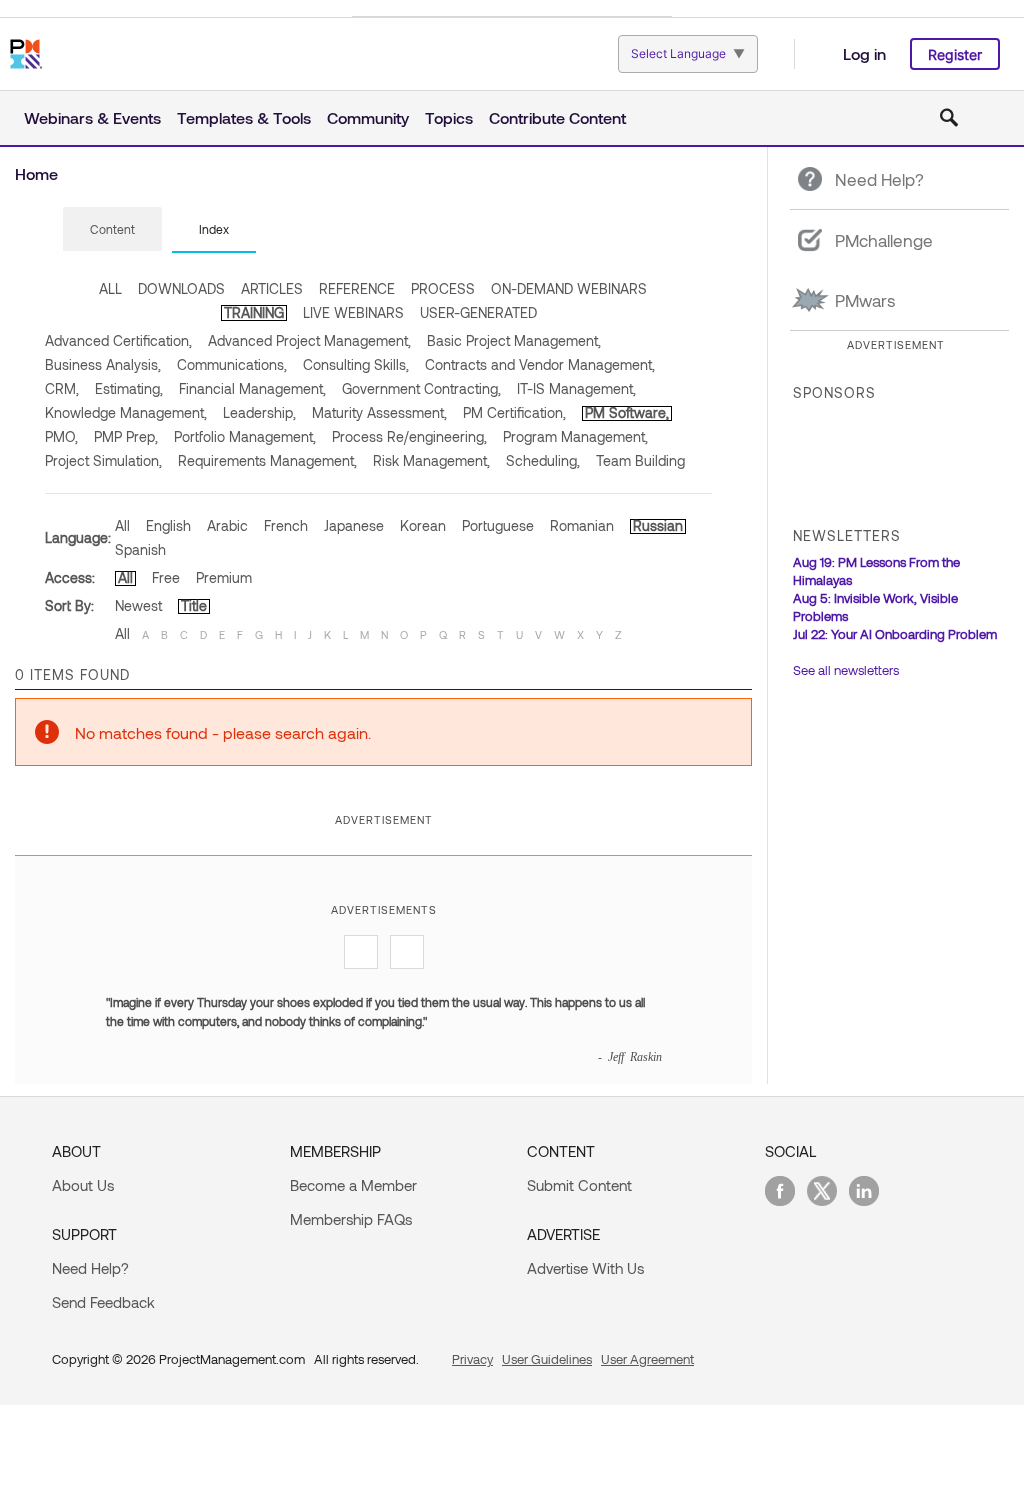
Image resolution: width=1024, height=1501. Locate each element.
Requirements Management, (267, 460)
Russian (658, 525)
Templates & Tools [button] (244, 117)
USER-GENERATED (478, 312)
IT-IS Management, (576, 388)
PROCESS (443, 288)
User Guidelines (547, 1359)
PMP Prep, (126, 436)
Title (194, 605)
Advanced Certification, (118, 340)
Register (955, 54)
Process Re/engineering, (409, 436)
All (122, 525)
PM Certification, (514, 412)
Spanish (140, 549)
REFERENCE (357, 288)
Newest (138, 605)
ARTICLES (272, 288)
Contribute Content (557, 117)
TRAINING (254, 312)
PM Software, (627, 412)
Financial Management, (252, 388)
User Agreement (647, 1359)
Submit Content (579, 1185)
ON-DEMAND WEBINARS (569, 288)
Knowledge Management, (126, 412)
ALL (110, 288)
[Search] (949, 118)
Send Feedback (103, 1302)
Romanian (582, 525)
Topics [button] (449, 117)
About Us (83, 1185)
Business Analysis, (103, 364)
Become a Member (353, 1185)
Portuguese (498, 525)
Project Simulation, (103, 460)
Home (36, 173)
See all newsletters (846, 670)
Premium (224, 577)
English (168, 525)
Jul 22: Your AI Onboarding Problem (895, 634)
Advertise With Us (585, 1268)
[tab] (112, 230)
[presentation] (112, 229)
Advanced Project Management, (309, 340)
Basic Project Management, (514, 340)
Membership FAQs (351, 1219)
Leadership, (259, 412)
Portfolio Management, (245, 436)
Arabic (227, 525)
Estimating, (129, 388)
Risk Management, (431, 460)
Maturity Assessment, (379, 412)
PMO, (61, 436)
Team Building (640, 460)
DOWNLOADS (181, 288)
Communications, (232, 364)
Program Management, (575, 436)
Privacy (472, 1359)
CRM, (62, 388)
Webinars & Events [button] (92, 117)
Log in (864, 53)
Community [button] (368, 117)
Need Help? (90, 1268)
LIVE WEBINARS (353, 312)
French (286, 525)
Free (166, 577)
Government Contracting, (421, 388)
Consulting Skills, (356, 364)
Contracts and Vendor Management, (540, 364)
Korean (423, 525)
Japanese (354, 525)
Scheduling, (543, 460)
